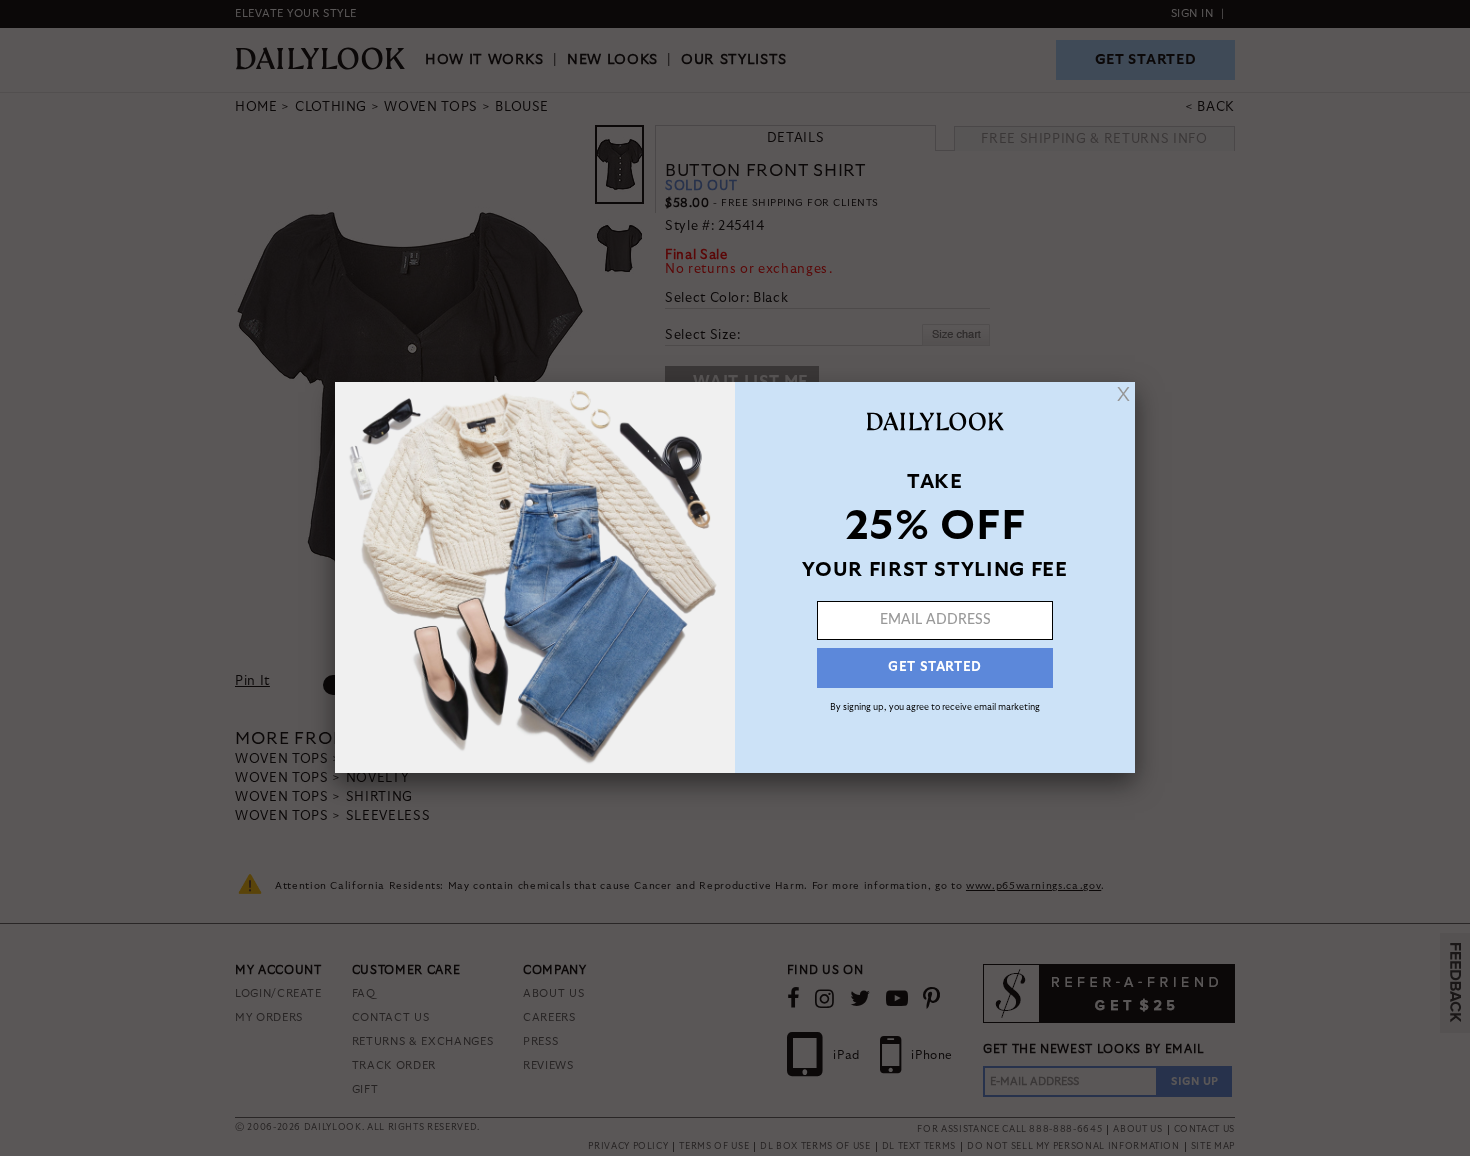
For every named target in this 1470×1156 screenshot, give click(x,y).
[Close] (1123, 394)
